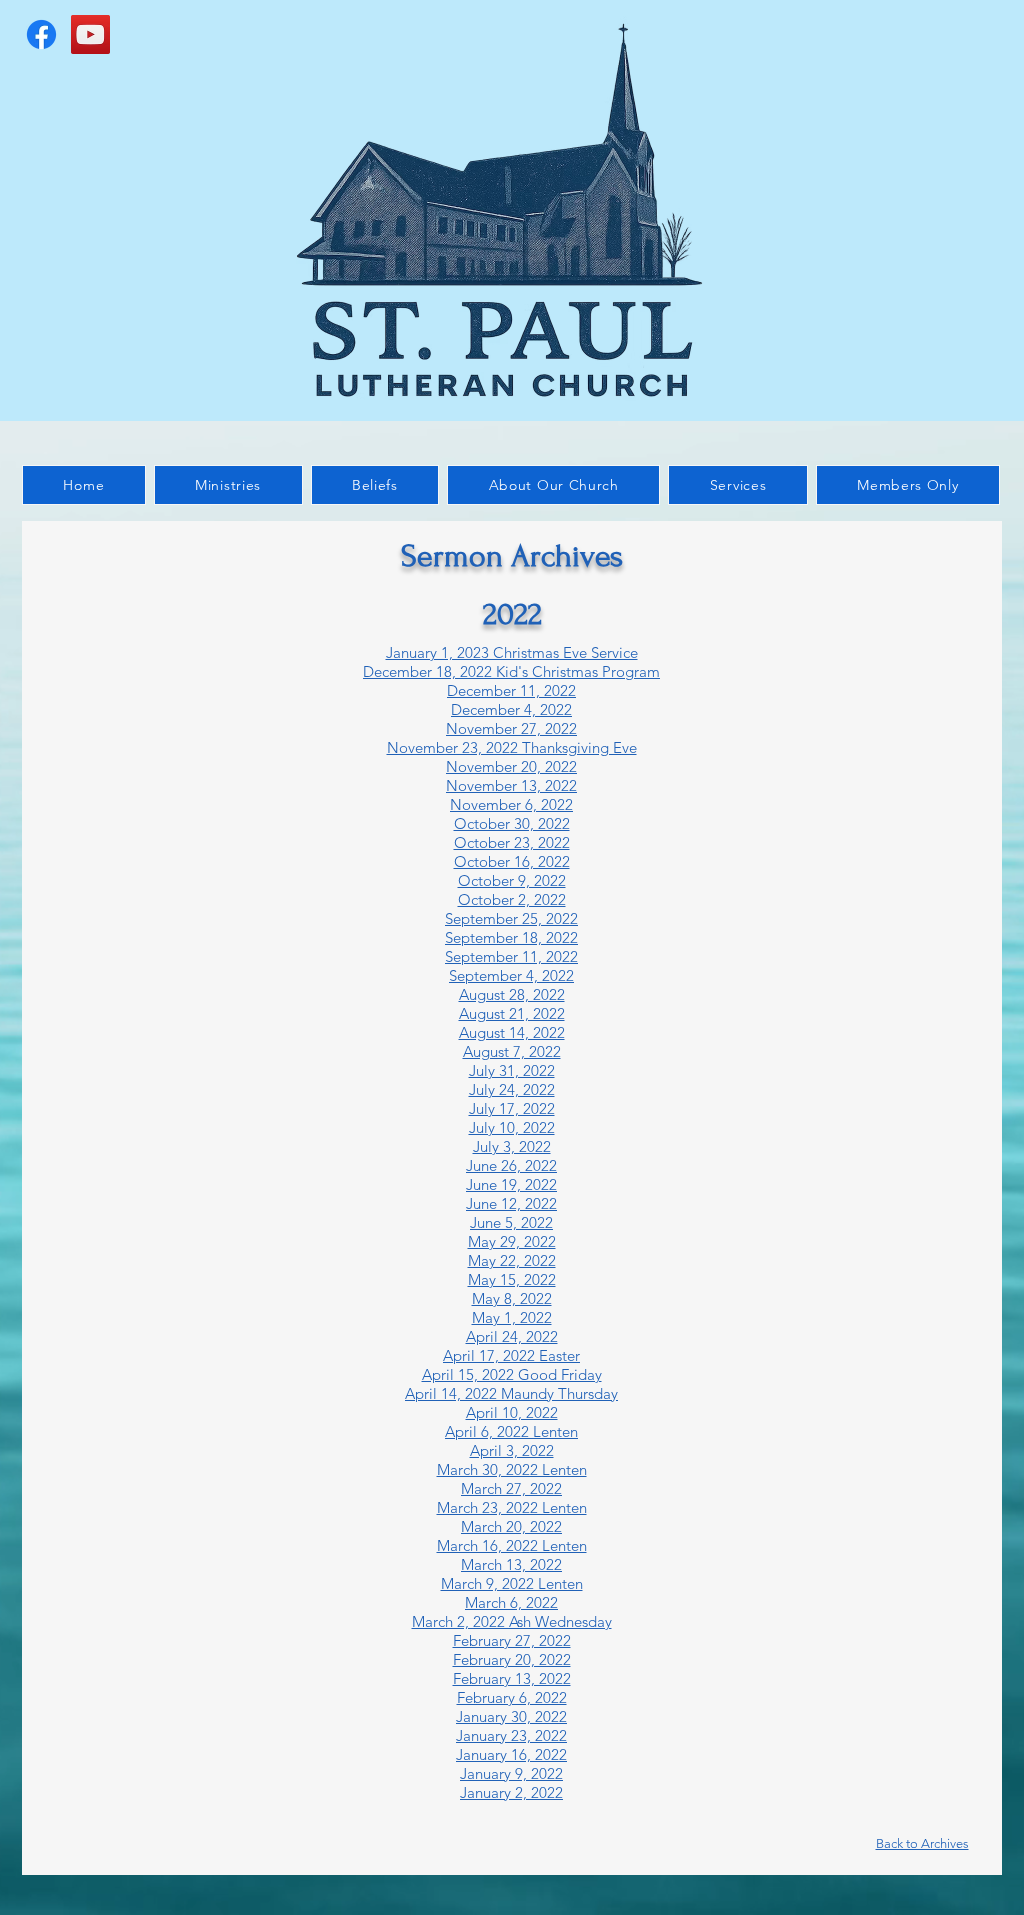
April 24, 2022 (512, 1336)
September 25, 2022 (511, 918)
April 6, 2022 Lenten (511, 1431)
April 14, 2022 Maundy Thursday (511, 1393)
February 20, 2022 (512, 1659)
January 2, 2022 (511, 1792)
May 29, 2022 (512, 1241)
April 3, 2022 (512, 1450)
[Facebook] (41, 34)
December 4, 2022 (511, 709)
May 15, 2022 (512, 1279)
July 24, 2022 (512, 1089)
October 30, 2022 (512, 823)
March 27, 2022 (511, 1488)
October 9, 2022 (512, 880)
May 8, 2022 (512, 1298)
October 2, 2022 (512, 899)
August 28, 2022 (512, 994)
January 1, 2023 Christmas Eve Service (512, 652)
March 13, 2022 (511, 1564)
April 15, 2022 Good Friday (512, 1374)
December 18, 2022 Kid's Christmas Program (511, 671)
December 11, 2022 (511, 690)
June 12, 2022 (511, 1203)
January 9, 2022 (511, 1773)
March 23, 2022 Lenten (512, 1507)
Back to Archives (922, 1843)
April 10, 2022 (512, 1412)
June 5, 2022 (511, 1222)
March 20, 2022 (511, 1526)
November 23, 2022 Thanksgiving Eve (512, 747)
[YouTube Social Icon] (90, 34)
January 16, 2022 (511, 1754)
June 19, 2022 (511, 1184)
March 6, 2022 (511, 1602)
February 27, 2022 (512, 1640)
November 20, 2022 (511, 766)
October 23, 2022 (512, 842)
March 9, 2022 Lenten (512, 1583)
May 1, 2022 (512, 1317)
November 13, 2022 (511, 785)
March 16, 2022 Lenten (512, 1545)
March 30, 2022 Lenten (512, 1469)
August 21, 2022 (512, 1013)
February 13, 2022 (512, 1678)
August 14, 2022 (512, 1032)
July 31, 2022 (512, 1070)
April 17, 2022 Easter (511, 1355)
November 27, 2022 (511, 728)
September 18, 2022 (511, 937)
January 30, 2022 (511, 1716)
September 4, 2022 (511, 975)
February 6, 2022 (512, 1697)
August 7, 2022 (512, 1051)
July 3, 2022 (512, 1146)
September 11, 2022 (511, 956)
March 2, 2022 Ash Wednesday (512, 1621)
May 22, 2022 (512, 1260)
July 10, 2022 (512, 1127)
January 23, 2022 (511, 1735)
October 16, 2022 (512, 861)
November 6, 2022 (511, 804)
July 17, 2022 (512, 1108)
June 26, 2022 (511, 1165)
